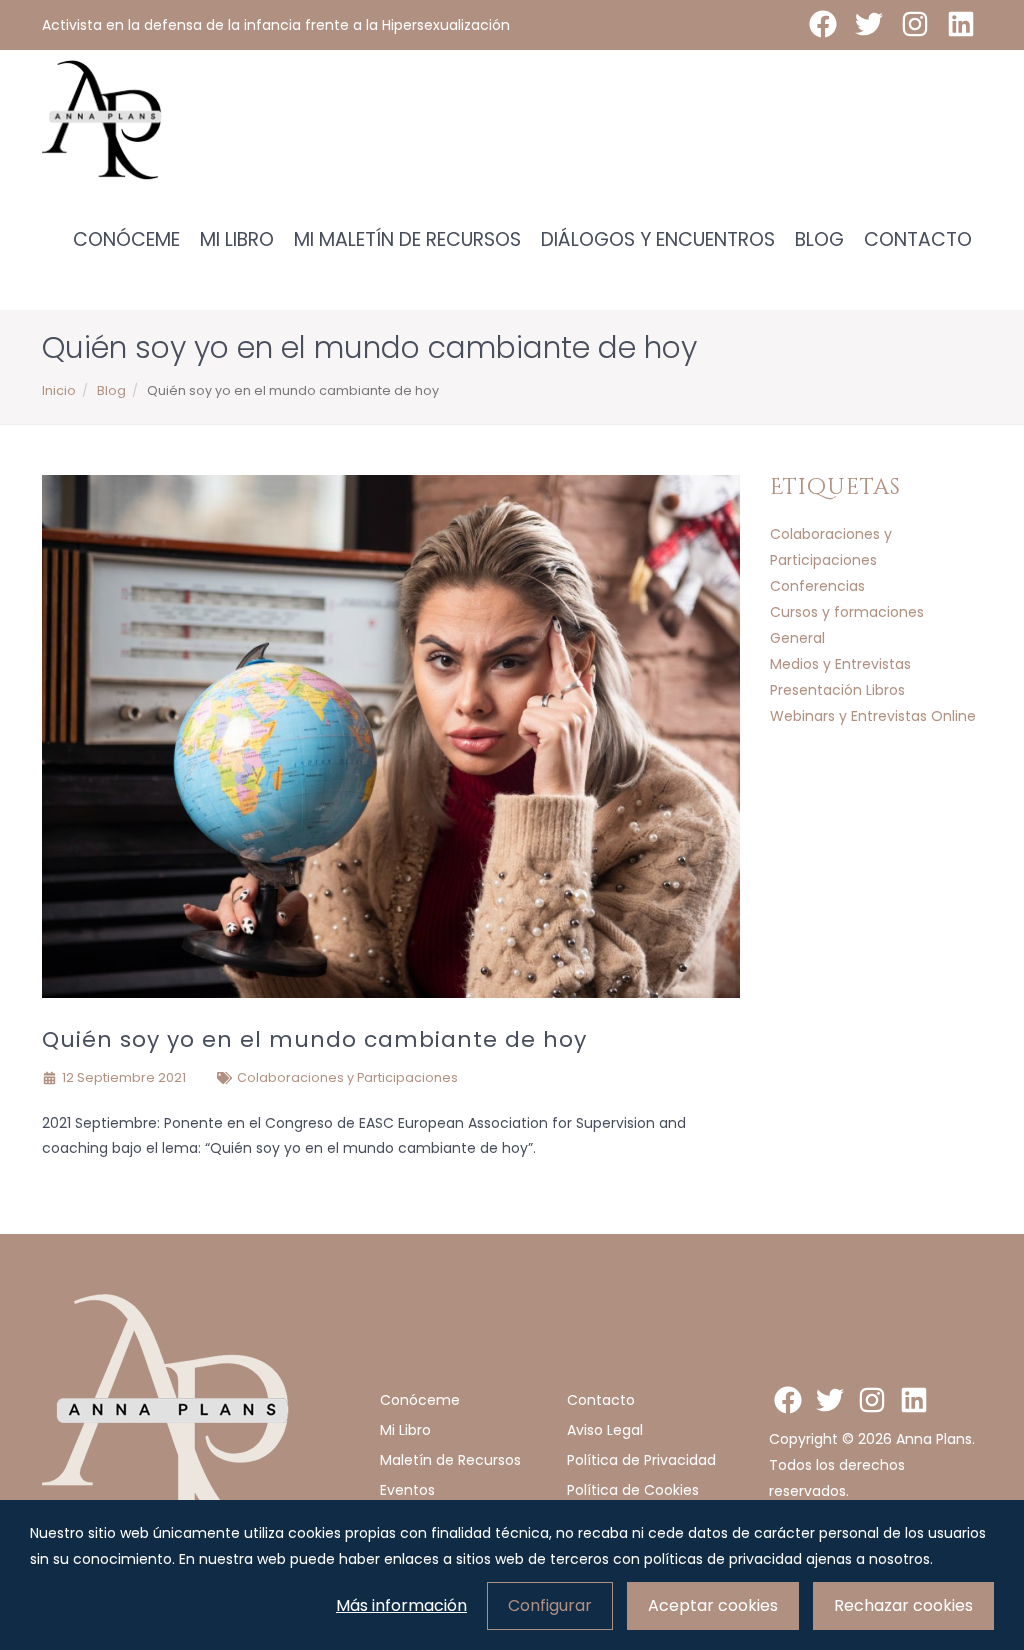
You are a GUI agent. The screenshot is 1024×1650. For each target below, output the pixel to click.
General (797, 638)
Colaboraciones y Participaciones (347, 1077)
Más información (401, 1605)
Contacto (918, 239)
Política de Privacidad (641, 1460)
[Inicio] (102, 120)
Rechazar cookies (903, 1605)
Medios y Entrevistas (840, 664)
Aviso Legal (605, 1430)
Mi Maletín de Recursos (407, 239)
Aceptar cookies (713, 1605)
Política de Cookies (633, 1490)
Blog (819, 239)
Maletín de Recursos (450, 1460)
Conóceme (126, 239)
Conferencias (817, 586)
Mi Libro (237, 239)
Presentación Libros (837, 690)
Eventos (407, 1490)
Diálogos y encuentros (658, 239)
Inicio (59, 390)
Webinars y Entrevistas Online (873, 716)
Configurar (550, 1605)
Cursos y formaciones (847, 612)
